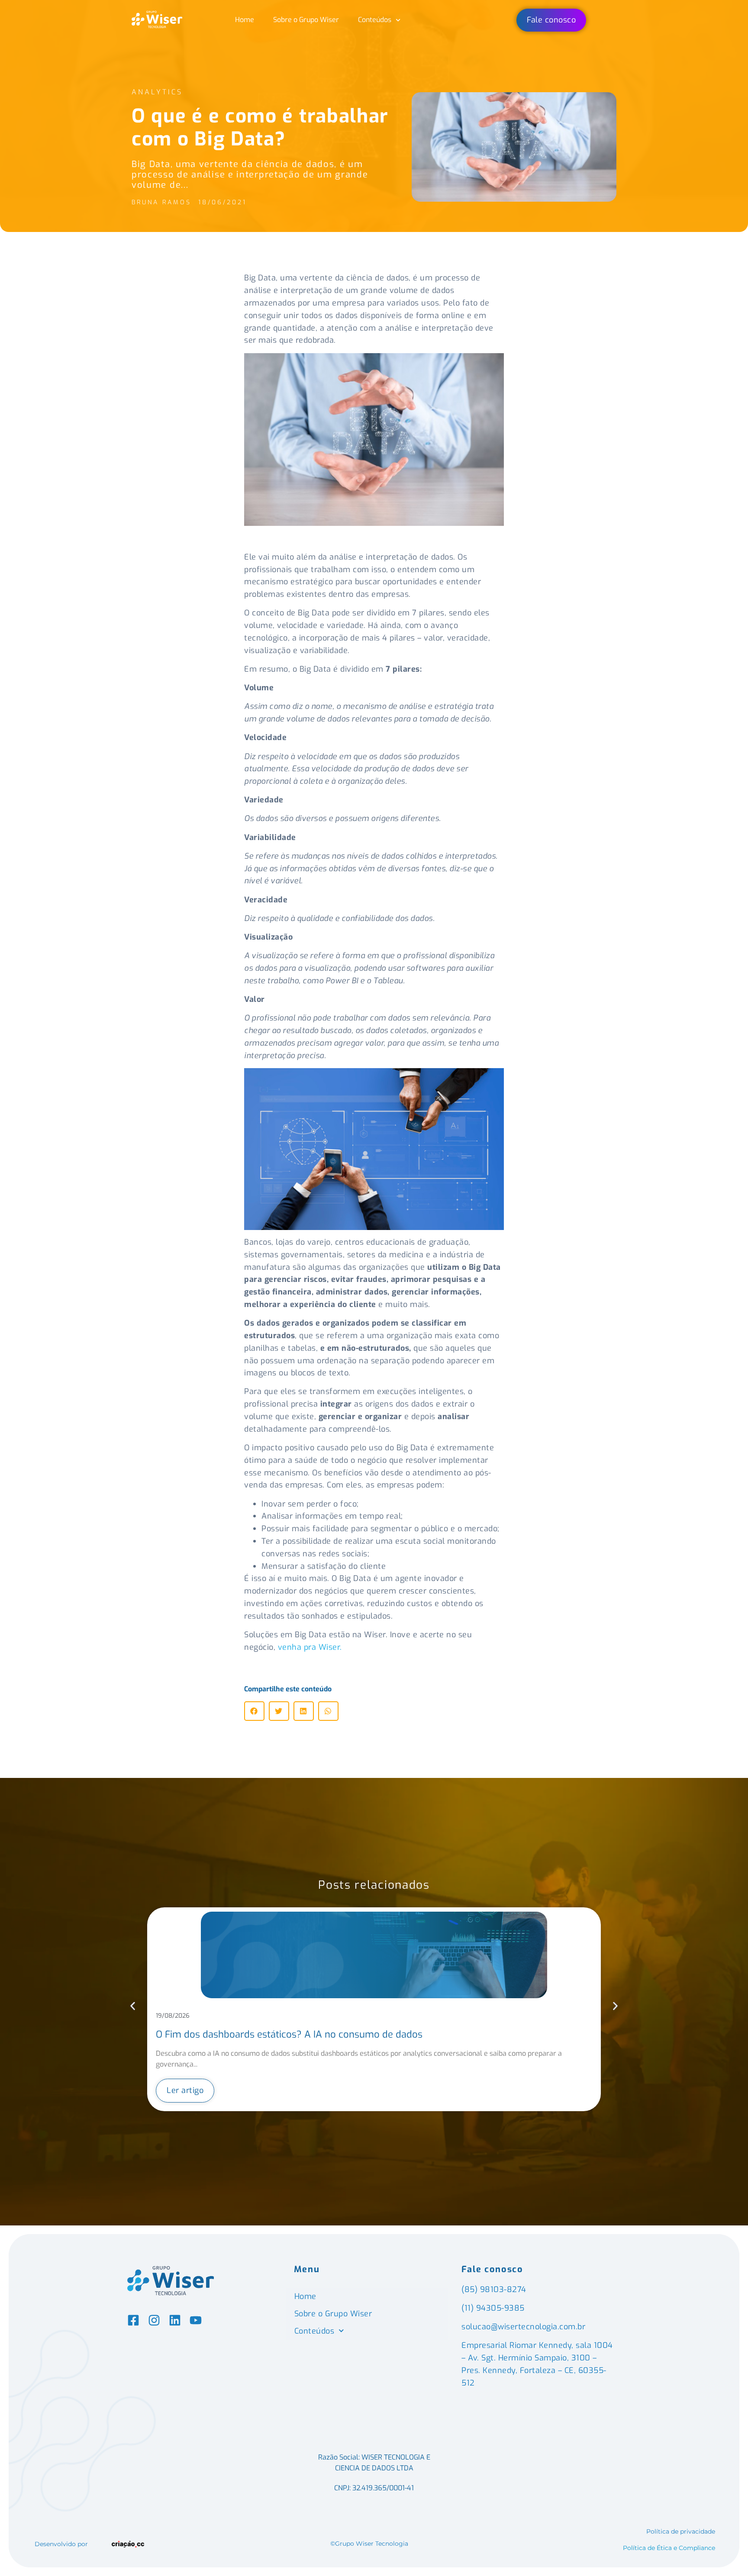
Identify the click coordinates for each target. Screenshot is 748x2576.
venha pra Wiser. (311, 1647)
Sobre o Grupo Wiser (306, 20)
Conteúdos (375, 20)
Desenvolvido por (61, 2544)
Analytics (157, 92)
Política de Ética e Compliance (669, 2548)
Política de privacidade (681, 2531)
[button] (254, 1711)
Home (245, 20)
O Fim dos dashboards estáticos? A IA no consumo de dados (289, 2034)
